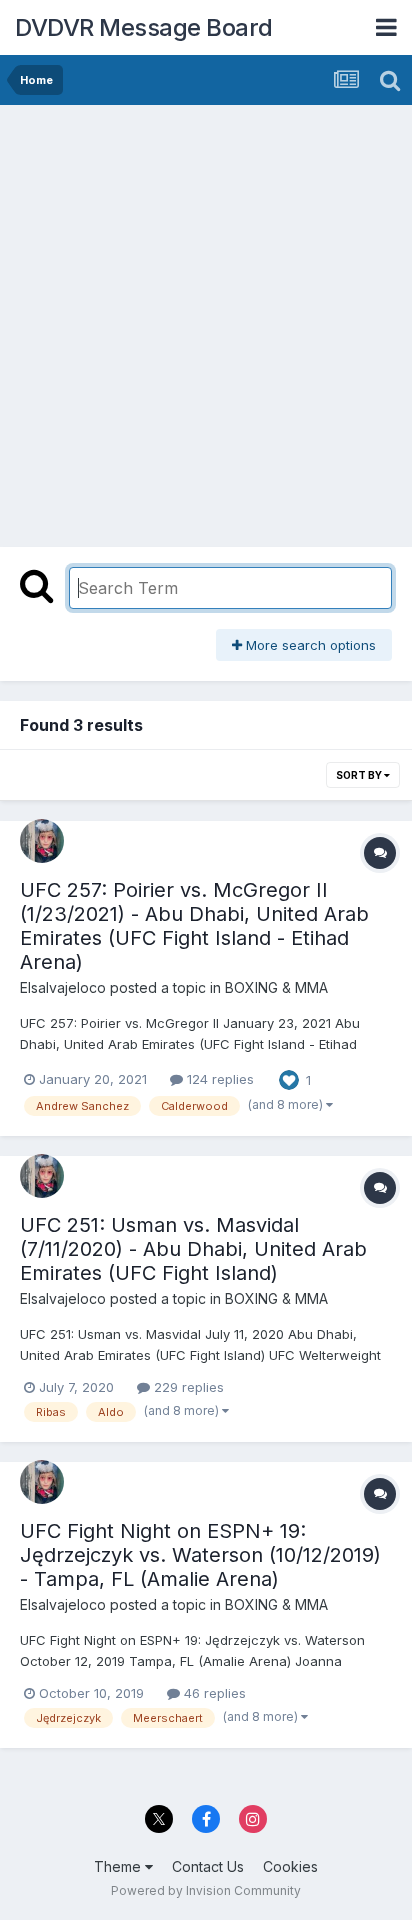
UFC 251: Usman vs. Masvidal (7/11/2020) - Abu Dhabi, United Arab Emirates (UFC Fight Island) (193, 1249)
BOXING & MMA (276, 987)
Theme (119, 1866)
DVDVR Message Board (144, 27)
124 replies (218, 1079)
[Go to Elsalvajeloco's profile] (42, 841)
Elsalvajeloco (63, 987)
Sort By (360, 775)
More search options (309, 645)
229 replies (187, 1387)
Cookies (290, 1866)
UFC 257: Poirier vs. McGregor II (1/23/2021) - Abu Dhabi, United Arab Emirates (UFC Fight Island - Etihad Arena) (194, 926)
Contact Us (208, 1866)
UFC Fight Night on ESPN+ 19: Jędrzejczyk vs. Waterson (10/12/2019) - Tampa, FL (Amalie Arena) (200, 1555)
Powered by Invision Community (206, 1890)
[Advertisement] (206, 321)
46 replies (213, 1693)
